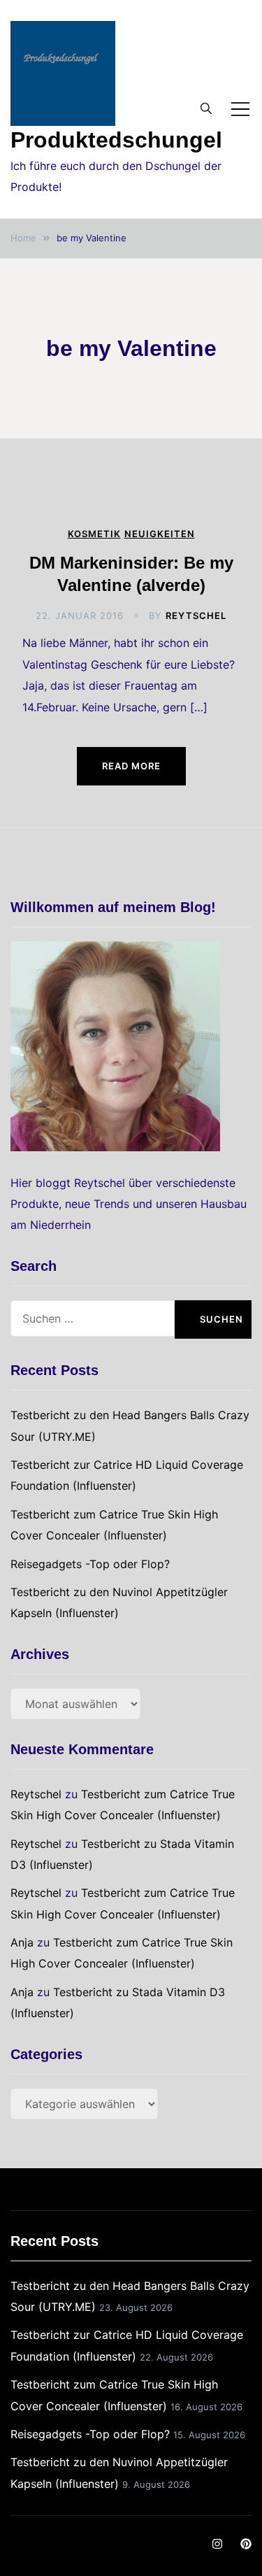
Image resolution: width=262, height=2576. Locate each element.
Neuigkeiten (160, 534)
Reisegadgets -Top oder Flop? (90, 1564)
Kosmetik (94, 534)
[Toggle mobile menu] (240, 109)
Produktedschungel (116, 140)
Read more (131, 766)
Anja (22, 1942)
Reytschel (196, 615)
